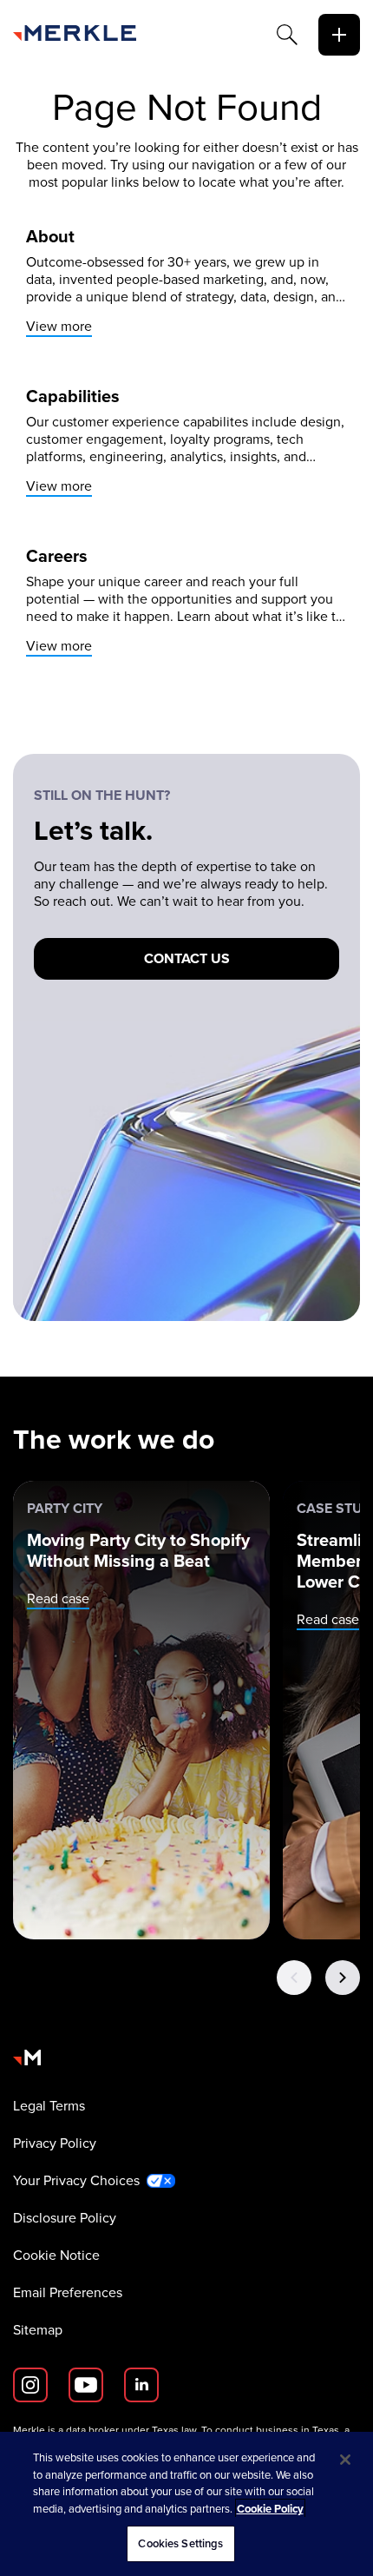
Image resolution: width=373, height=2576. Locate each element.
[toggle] (339, 35)
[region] (186, 2504)
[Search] (287, 35)
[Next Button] (343, 1978)
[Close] (345, 2460)
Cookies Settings (180, 2543)
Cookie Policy (270, 2509)
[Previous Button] (294, 1978)
